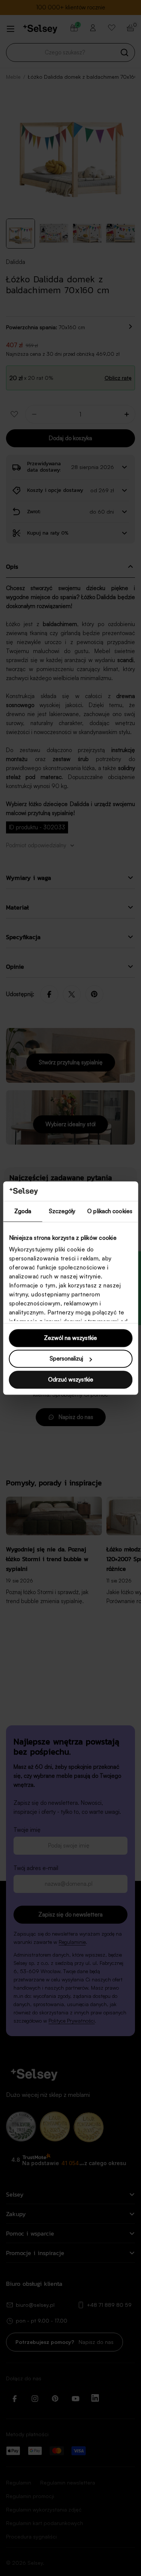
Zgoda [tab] (23, 1211)
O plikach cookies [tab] (110, 1211)
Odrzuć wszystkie (71, 1379)
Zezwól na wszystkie (70, 1338)
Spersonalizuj (66, 1359)
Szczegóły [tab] (62, 1211)
